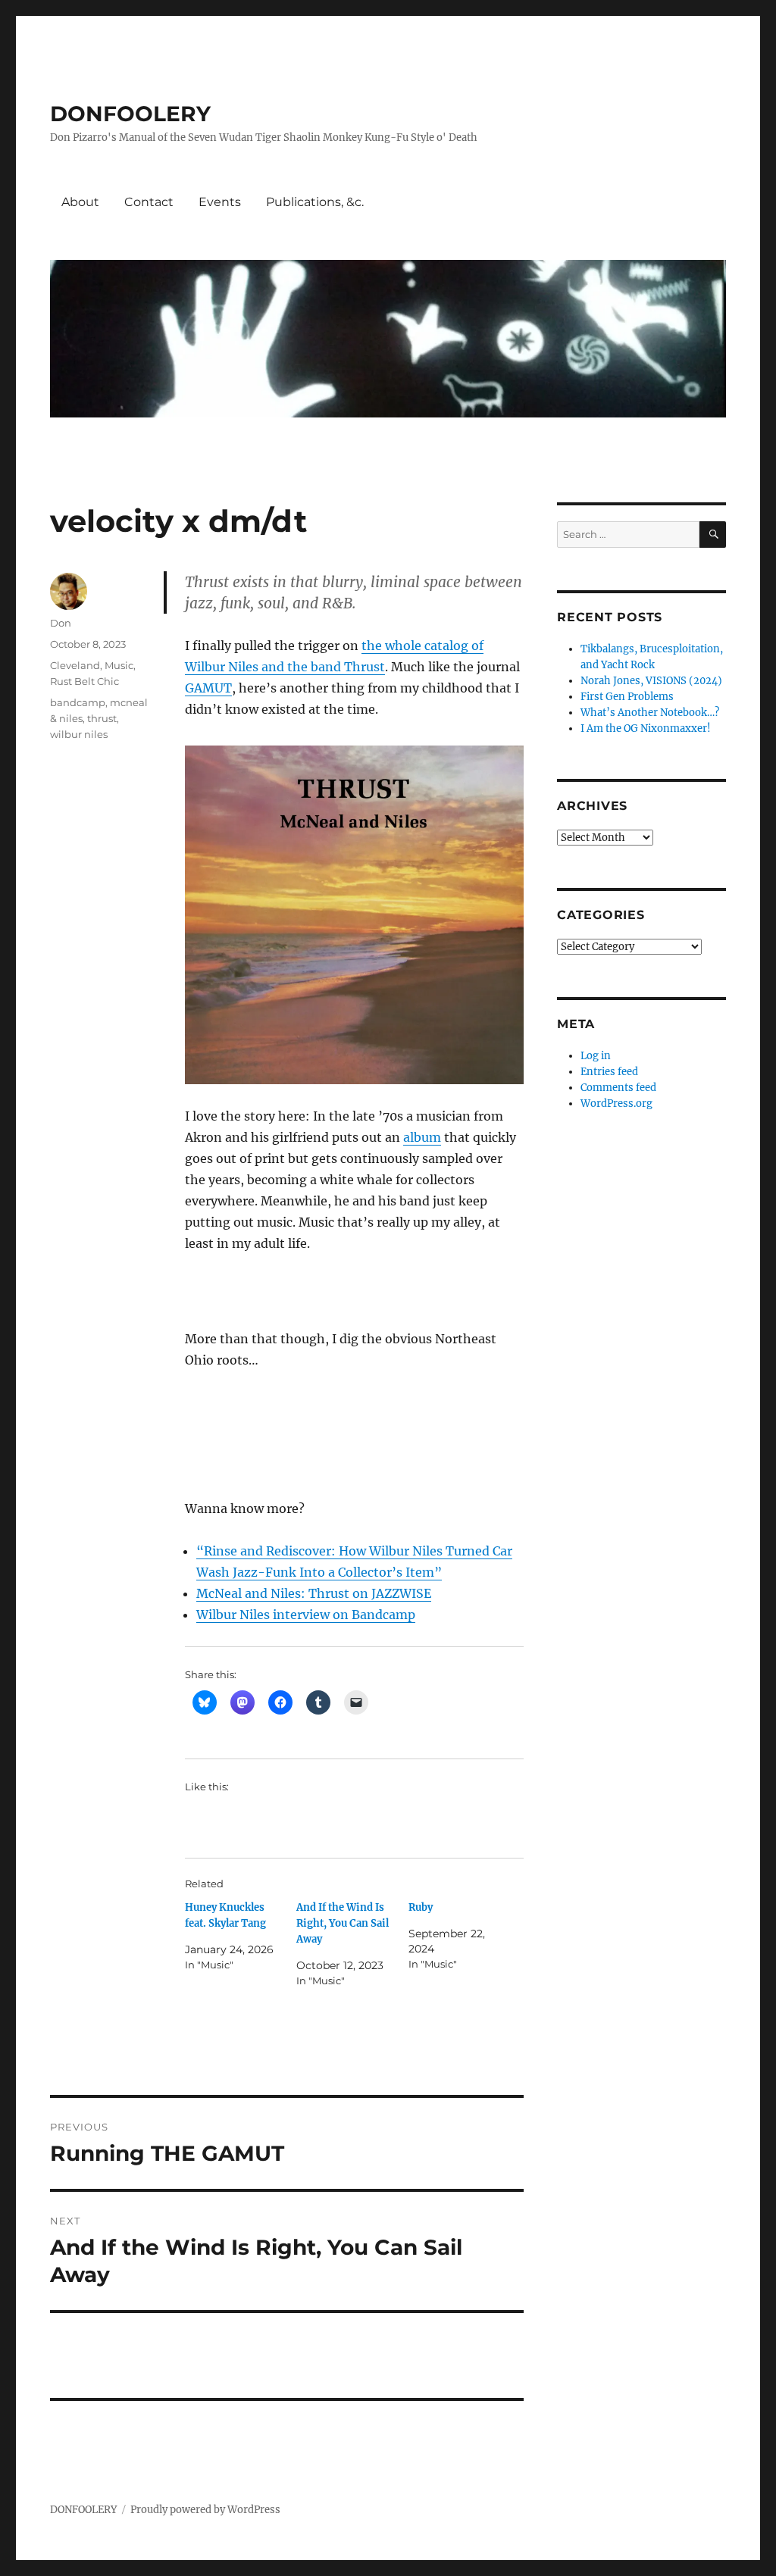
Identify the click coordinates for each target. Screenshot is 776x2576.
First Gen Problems (627, 697)
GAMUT (208, 688)
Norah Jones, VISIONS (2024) (651, 681)
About (80, 202)
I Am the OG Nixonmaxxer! (646, 728)
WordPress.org (616, 1104)
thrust (102, 718)
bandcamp (78, 702)
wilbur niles (79, 734)
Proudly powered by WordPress (205, 2510)
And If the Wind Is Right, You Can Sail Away (343, 1923)
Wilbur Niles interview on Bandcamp (306, 1615)
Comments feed (618, 1088)
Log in (596, 1056)
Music (119, 665)
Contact (149, 202)
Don (61, 623)
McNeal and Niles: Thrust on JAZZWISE (314, 1593)
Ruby (421, 1907)
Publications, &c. (315, 202)
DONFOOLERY (130, 114)
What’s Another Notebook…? (650, 713)
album (422, 1137)
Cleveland (75, 665)
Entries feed (609, 1072)
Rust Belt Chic (84, 681)
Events (220, 202)
